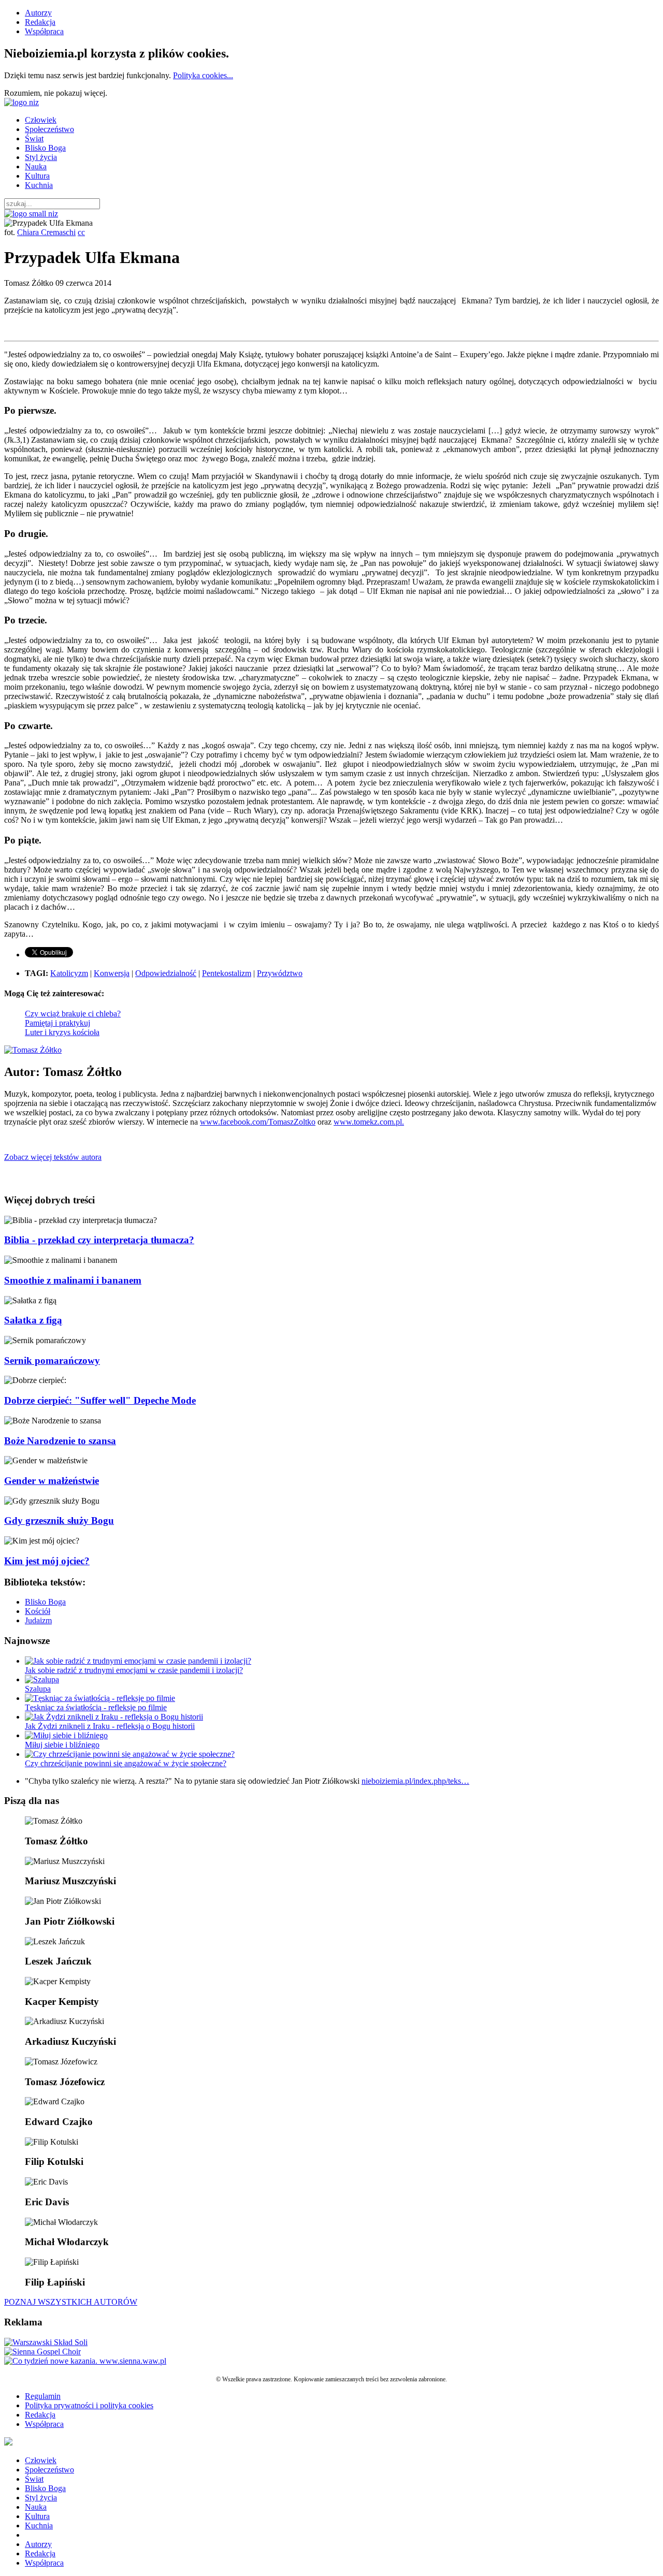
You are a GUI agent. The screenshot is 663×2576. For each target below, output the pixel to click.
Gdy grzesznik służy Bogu (59, 1520)
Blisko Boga (45, 148)
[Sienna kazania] (85, 2361)
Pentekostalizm (227, 973)
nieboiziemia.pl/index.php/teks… (415, 1781)
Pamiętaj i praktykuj (57, 1023)
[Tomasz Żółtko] (33, 1050)
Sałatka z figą (33, 1320)
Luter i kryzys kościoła (62, 1032)
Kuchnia (39, 185)
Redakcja (40, 22)
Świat (34, 139)
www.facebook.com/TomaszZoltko (258, 1122)
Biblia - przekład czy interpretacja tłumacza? (99, 1240)
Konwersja (112, 973)
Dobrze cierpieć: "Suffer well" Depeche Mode (100, 1400)
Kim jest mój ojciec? (47, 1561)
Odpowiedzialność (166, 973)
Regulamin (43, 2396)
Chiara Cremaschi (46, 232)
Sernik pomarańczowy (52, 1360)
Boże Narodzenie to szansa (60, 1441)
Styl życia (41, 157)
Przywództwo (280, 973)
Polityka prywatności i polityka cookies (89, 2405)
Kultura (37, 176)
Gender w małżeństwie (52, 1481)
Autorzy (38, 13)
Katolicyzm (69, 973)
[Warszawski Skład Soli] (46, 2342)
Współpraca (44, 31)
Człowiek (41, 120)
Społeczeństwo (49, 129)
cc (81, 232)
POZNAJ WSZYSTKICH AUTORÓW (71, 2302)
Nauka (36, 166)
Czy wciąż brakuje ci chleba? (73, 1014)
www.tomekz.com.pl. (369, 1122)
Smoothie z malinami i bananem (73, 1280)
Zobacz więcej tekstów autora (53, 1157)
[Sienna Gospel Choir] (42, 2352)
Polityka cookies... (203, 75)
